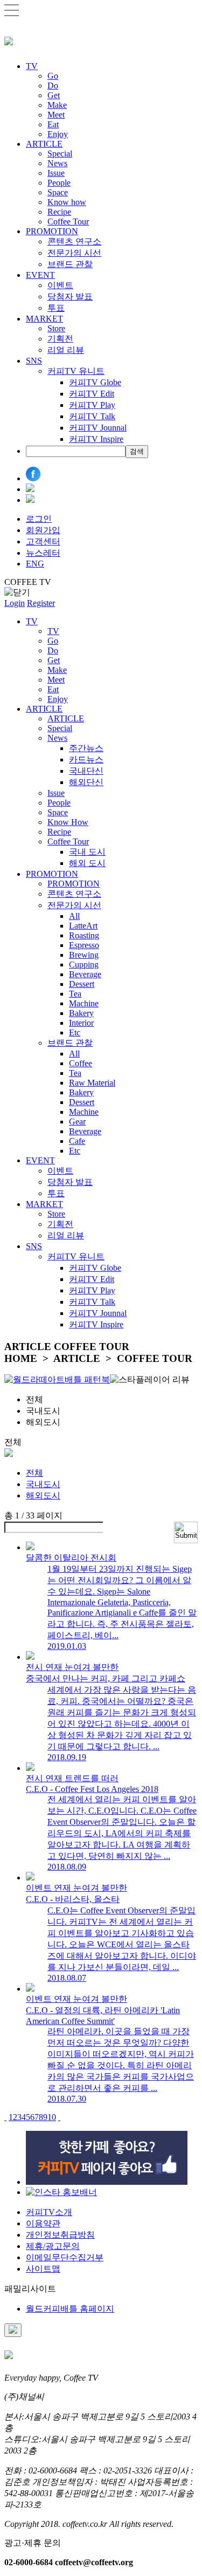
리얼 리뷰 (66, 350)
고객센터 (43, 541)
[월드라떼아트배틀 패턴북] (57, 1379)
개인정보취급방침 (60, 2235)
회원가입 (43, 530)
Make (57, 105)
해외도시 (43, 1495)
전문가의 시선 (74, 253)
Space (58, 192)
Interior (81, 1023)
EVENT (40, 275)
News (57, 163)
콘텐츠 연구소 (74, 241)
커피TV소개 (49, 2212)
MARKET (44, 319)
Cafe (77, 1141)
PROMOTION (52, 231)
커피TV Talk (92, 416)
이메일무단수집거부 (65, 2257)
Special (60, 154)
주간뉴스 (86, 748)
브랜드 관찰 (70, 264)
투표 (56, 308)
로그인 (39, 519)
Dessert (82, 984)
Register (41, 603)
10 (52, 2117)
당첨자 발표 (70, 297)
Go (53, 76)
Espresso (84, 945)
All (74, 916)
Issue (56, 173)
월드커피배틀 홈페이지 (70, 2309)
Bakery (81, 1013)
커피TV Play (92, 405)
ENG (35, 564)
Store (56, 328)
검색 (137, 451)
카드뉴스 (86, 759)
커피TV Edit (92, 394)
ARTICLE (44, 144)
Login (15, 603)
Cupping (84, 965)
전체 (34, 1473)
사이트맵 (43, 2269)
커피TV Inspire (96, 439)
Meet (56, 115)
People (59, 183)
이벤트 (60, 285)
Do (53, 86)
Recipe (59, 212)
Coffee (81, 1063)
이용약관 (43, 2223)
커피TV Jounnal (98, 428)
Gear (77, 1122)
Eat (53, 124)
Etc (75, 1033)
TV (32, 66)
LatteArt (83, 926)
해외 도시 (87, 863)
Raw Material (92, 1083)
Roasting (84, 935)
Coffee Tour (68, 222)
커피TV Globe (95, 382)
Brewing (84, 955)
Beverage (85, 974)
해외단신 (86, 782)
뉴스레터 (43, 553)
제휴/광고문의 (53, 2246)
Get (54, 95)
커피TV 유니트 (76, 371)
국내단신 (86, 771)
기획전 (60, 339)
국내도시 (43, 1484)
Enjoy (58, 134)
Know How (68, 822)
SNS (34, 361)
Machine (84, 1003)
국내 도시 (87, 852)
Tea (75, 994)
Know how (67, 202)
